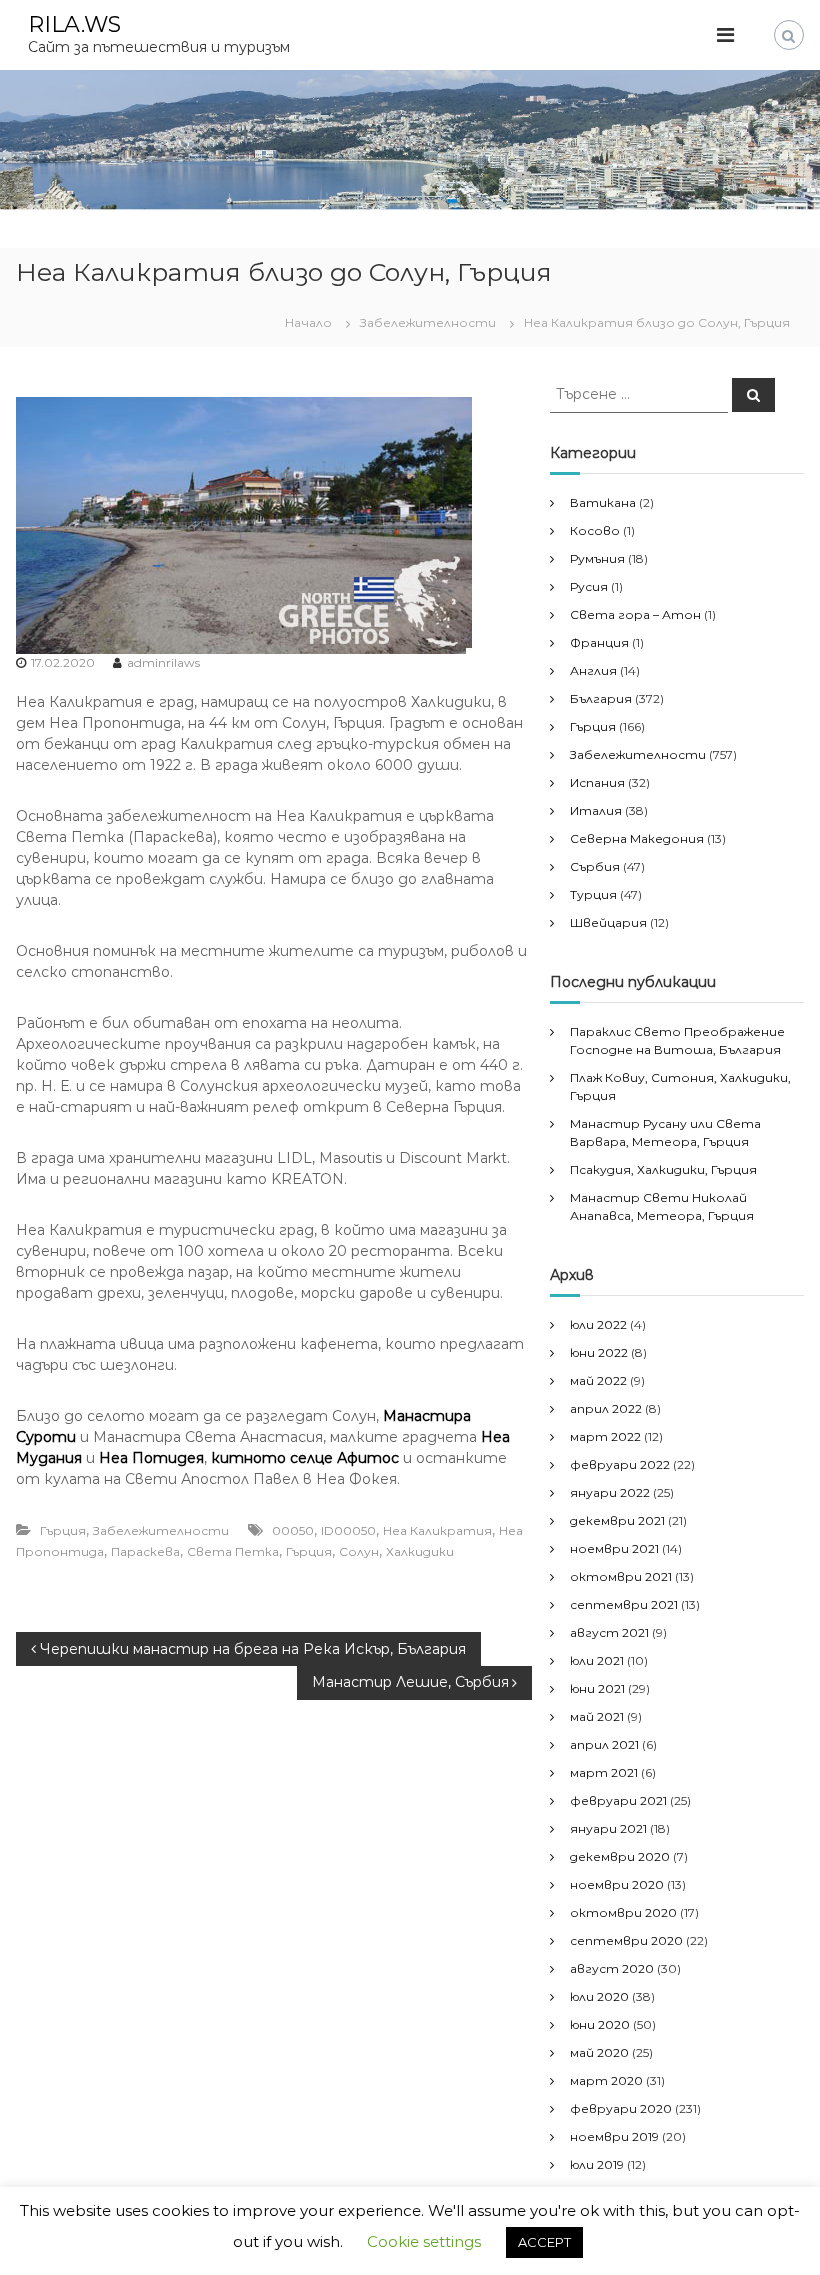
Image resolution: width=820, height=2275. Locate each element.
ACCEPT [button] (544, 2242)
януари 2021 (608, 1828)
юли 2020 (599, 1996)
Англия (593, 670)
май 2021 (597, 1716)
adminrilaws (163, 662)
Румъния (597, 558)
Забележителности (428, 322)
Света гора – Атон (635, 614)
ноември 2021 (614, 1548)
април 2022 (606, 1408)
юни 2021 (597, 1688)
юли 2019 (597, 2164)
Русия (589, 586)
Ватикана (603, 502)
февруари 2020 (621, 2108)
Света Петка (233, 1551)
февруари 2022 (620, 1464)
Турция (593, 894)
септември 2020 (626, 1940)
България (601, 698)
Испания (597, 782)
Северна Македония (637, 838)
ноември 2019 (614, 2136)
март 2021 (604, 1772)
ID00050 (348, 1530)
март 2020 (606, 2080)
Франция (599, 642)
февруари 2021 (618, 1800)
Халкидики (420, 1551)
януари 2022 (610, 1492)
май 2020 (599, 2052)
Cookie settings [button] (424, 2241)
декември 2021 (617, 1520)
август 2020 (612, 1968)
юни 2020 (600, 2024)
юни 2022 (599, 1352)
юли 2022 (598, 1324)
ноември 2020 (617, 1884)
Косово (595, 530)
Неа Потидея (151, 1458)
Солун (359, 1551)
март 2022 (605, 1436)
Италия (596, 810)
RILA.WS (74, 24)
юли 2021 (597, 1660)
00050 (293, 1530)
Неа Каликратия (437, 1530)
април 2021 (604, 1744)
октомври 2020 (623, 1912)
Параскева (145, 1551)
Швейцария (608, 922)
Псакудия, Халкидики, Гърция (663, 1169)
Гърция (63, 1530)
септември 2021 (624, 1604)
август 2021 (609, 1632)
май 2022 (598, 1380)
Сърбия (595, 866)
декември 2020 (620, 1856)
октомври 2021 (621, 1576)
